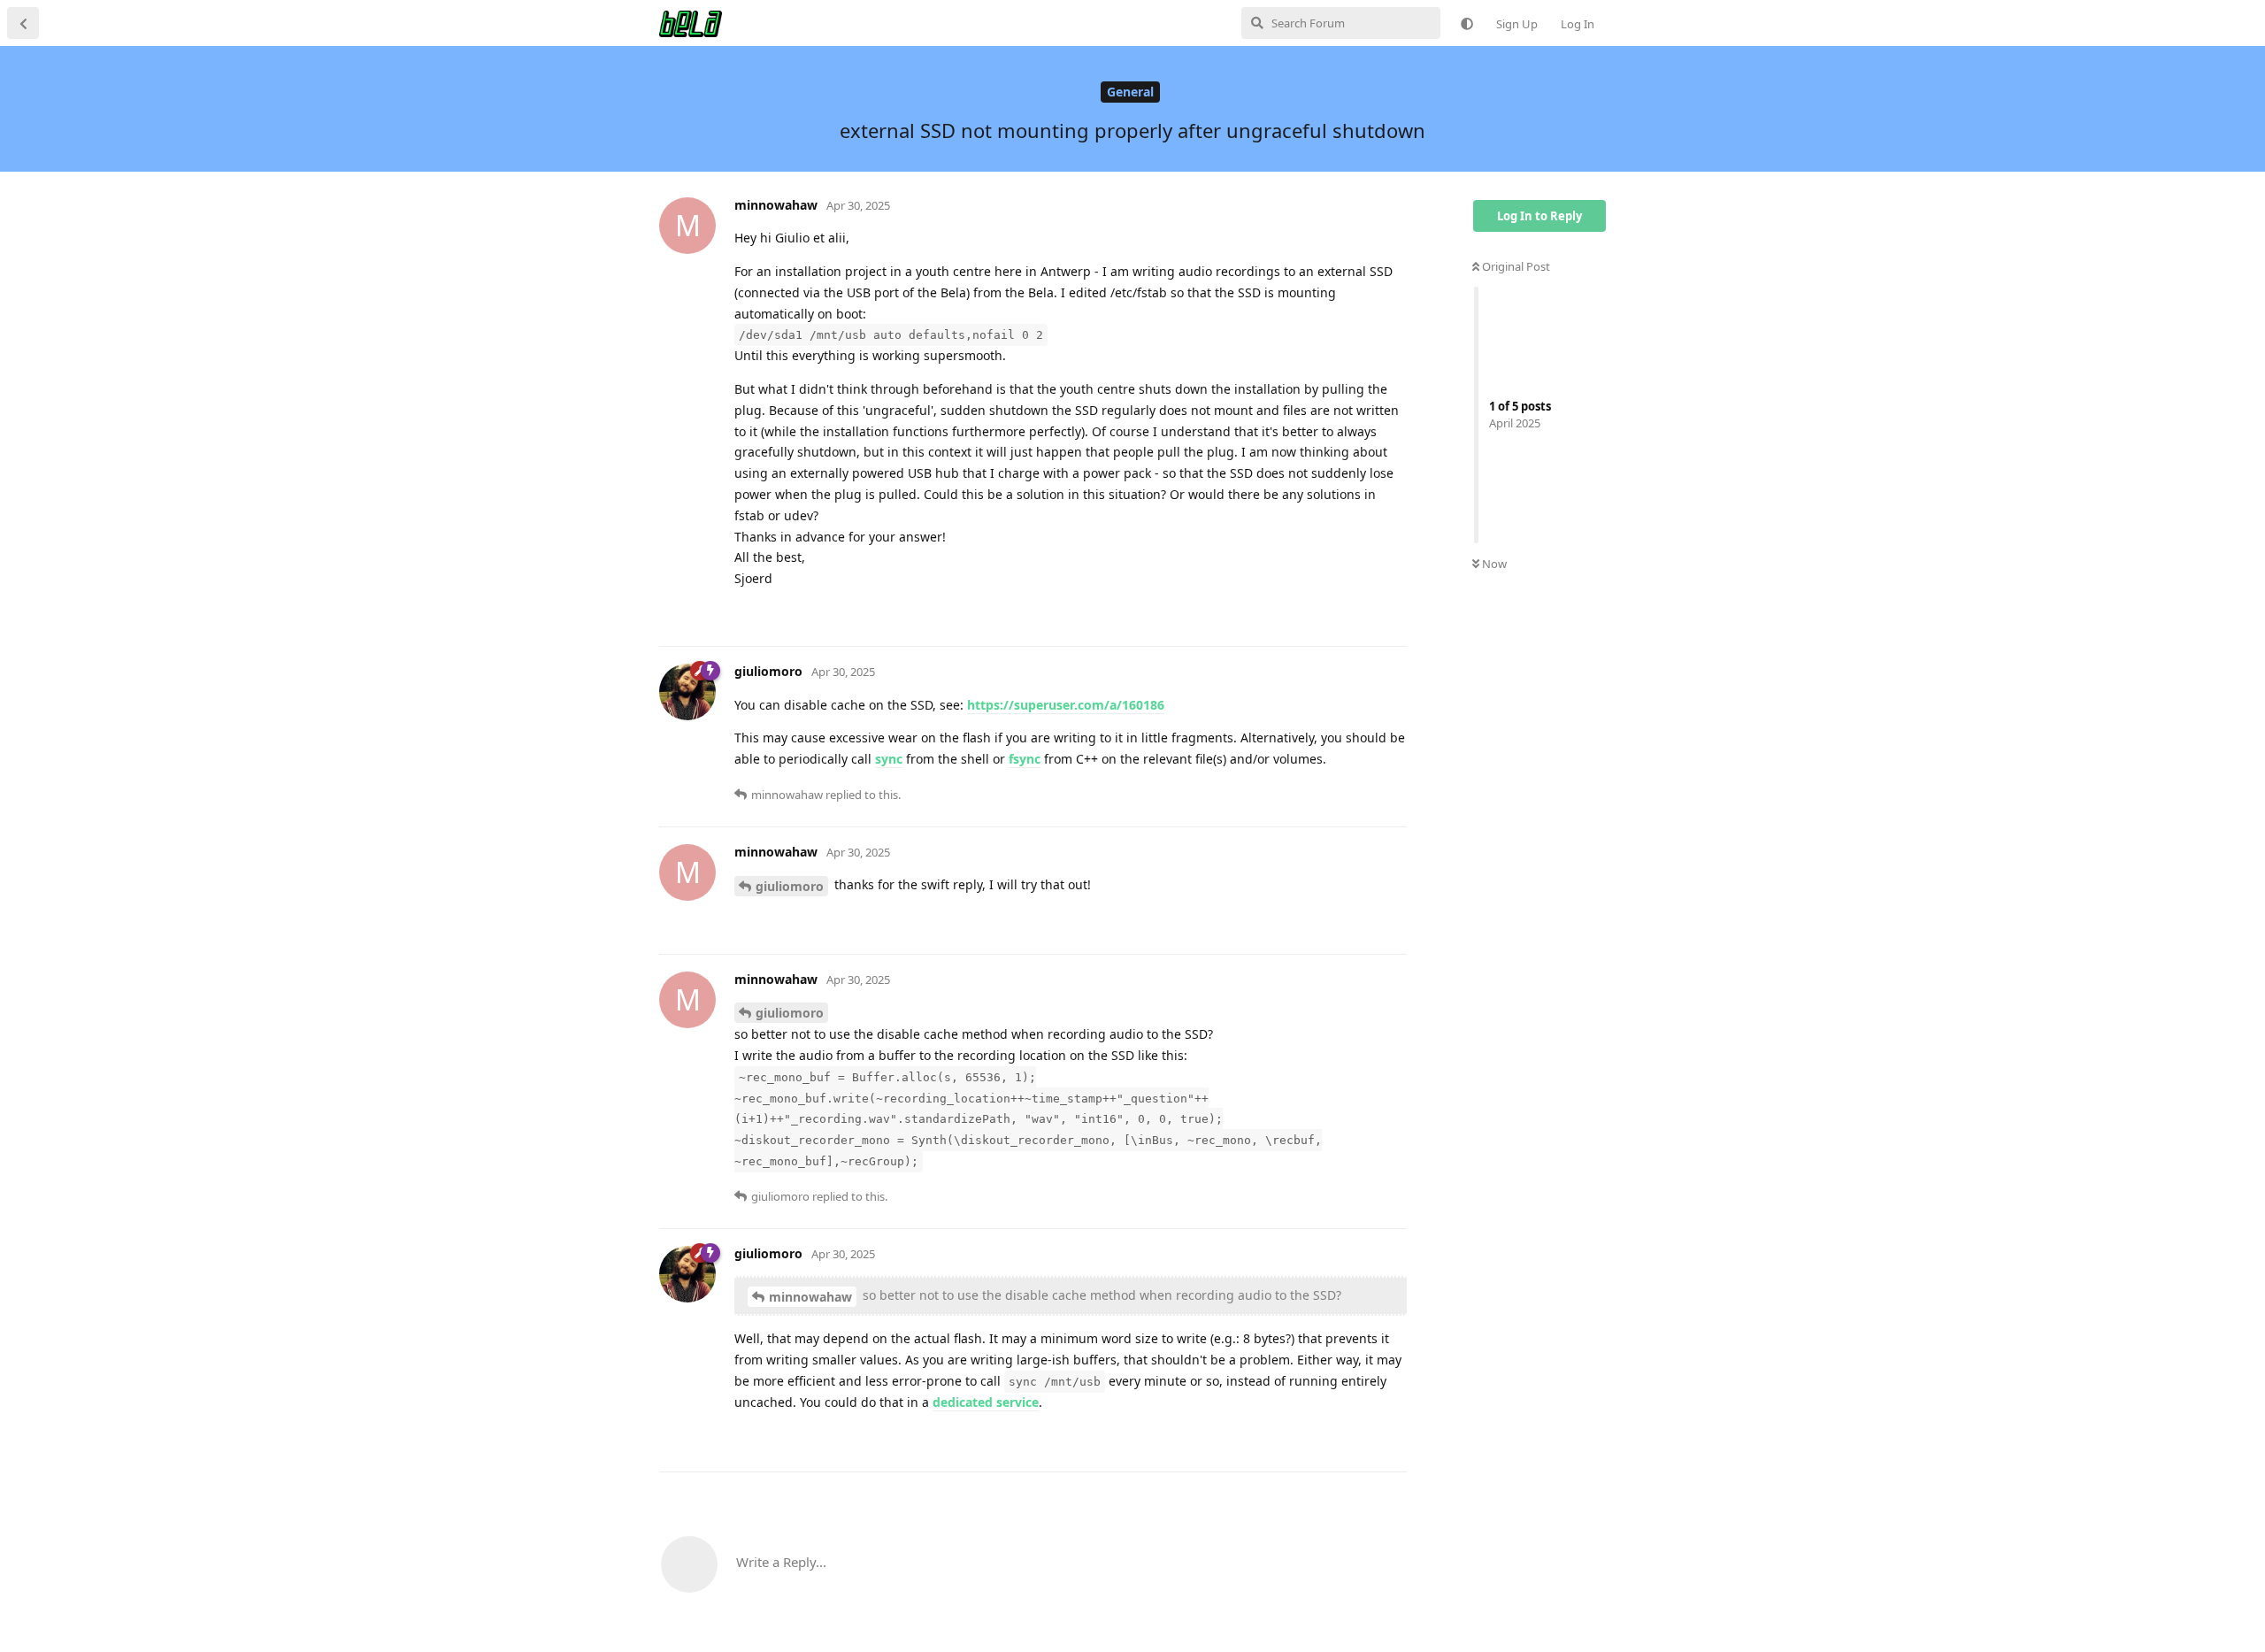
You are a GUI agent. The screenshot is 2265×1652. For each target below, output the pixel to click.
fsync (1025, 759)
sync (889, 759)
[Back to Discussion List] (23, 23)
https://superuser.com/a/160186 (1066, 705)
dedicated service (986, 1402)
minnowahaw (810, 1297)
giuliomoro (790, 886)
